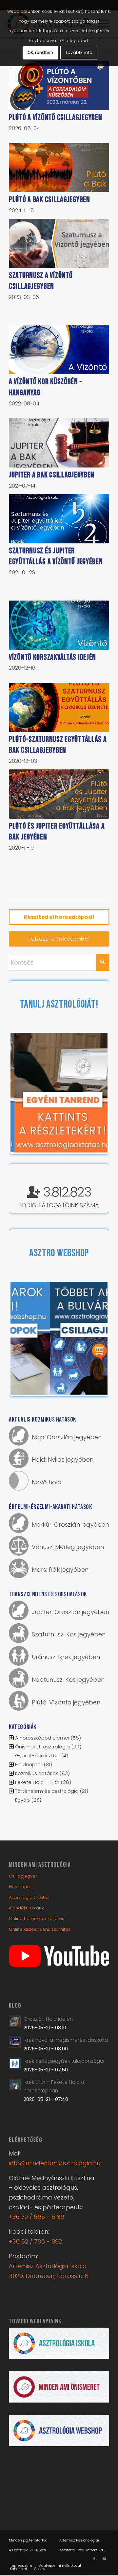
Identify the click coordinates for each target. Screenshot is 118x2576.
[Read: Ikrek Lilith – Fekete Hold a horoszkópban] (15, 2085)
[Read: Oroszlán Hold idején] (15, 2021)
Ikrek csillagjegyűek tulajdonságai (64, 2061)
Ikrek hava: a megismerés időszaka (66, 2040)
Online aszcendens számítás (40, 1929)
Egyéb (22, 1800)
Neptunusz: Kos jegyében (68, 1680)
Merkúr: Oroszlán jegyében (70, 1525)
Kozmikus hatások (37, 1773)
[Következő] (93, 1093)
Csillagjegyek (23, 1876)
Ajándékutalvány (26, 1908)
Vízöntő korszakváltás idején (52, 657)
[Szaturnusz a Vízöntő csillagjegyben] (59, 243)
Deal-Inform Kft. (90, 2550)
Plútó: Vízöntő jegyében (66, 1702)
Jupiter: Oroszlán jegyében (70, 1612)
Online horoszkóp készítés (37, 1918)
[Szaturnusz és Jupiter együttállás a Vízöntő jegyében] (59, 519)
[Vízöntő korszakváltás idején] (59, 625)
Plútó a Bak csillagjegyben (49, 200)
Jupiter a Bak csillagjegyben (52, 475)
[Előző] (25, 1093)
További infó (79, 52)
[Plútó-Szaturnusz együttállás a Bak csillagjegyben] (59, 707)
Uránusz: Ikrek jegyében (66, 1657)
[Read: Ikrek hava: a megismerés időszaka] (15, 2042)
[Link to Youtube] (104, 2559)
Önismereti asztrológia (42, 1747)
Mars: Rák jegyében (60, 1570)
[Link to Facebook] (94, 2559)
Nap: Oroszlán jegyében (67, 1437)
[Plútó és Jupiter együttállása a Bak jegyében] (59, 794)
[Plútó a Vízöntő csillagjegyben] (59, 85)
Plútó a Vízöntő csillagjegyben (56, 117)
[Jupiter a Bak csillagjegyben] (59, 443)
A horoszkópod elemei (42, 1738)
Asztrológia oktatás (29, 1897)
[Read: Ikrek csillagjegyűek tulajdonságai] (15, 2063)
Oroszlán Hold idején (48, 2019)
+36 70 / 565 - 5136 (37, 2217)
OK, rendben (40, 52)
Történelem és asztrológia (47, 1791)
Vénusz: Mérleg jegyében (68, 1547)
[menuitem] (21, 2565)
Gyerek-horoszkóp (37, 1755)
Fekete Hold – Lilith (37, 1782)
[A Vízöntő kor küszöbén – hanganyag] (59, 350)
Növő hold (47, 1482)
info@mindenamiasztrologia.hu (55, 2163)
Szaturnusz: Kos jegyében (69, 1634)
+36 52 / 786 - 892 (35, 2241)
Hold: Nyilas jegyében (63, 1459)
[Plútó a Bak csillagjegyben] (59, 168)
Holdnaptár (29, 1764)
